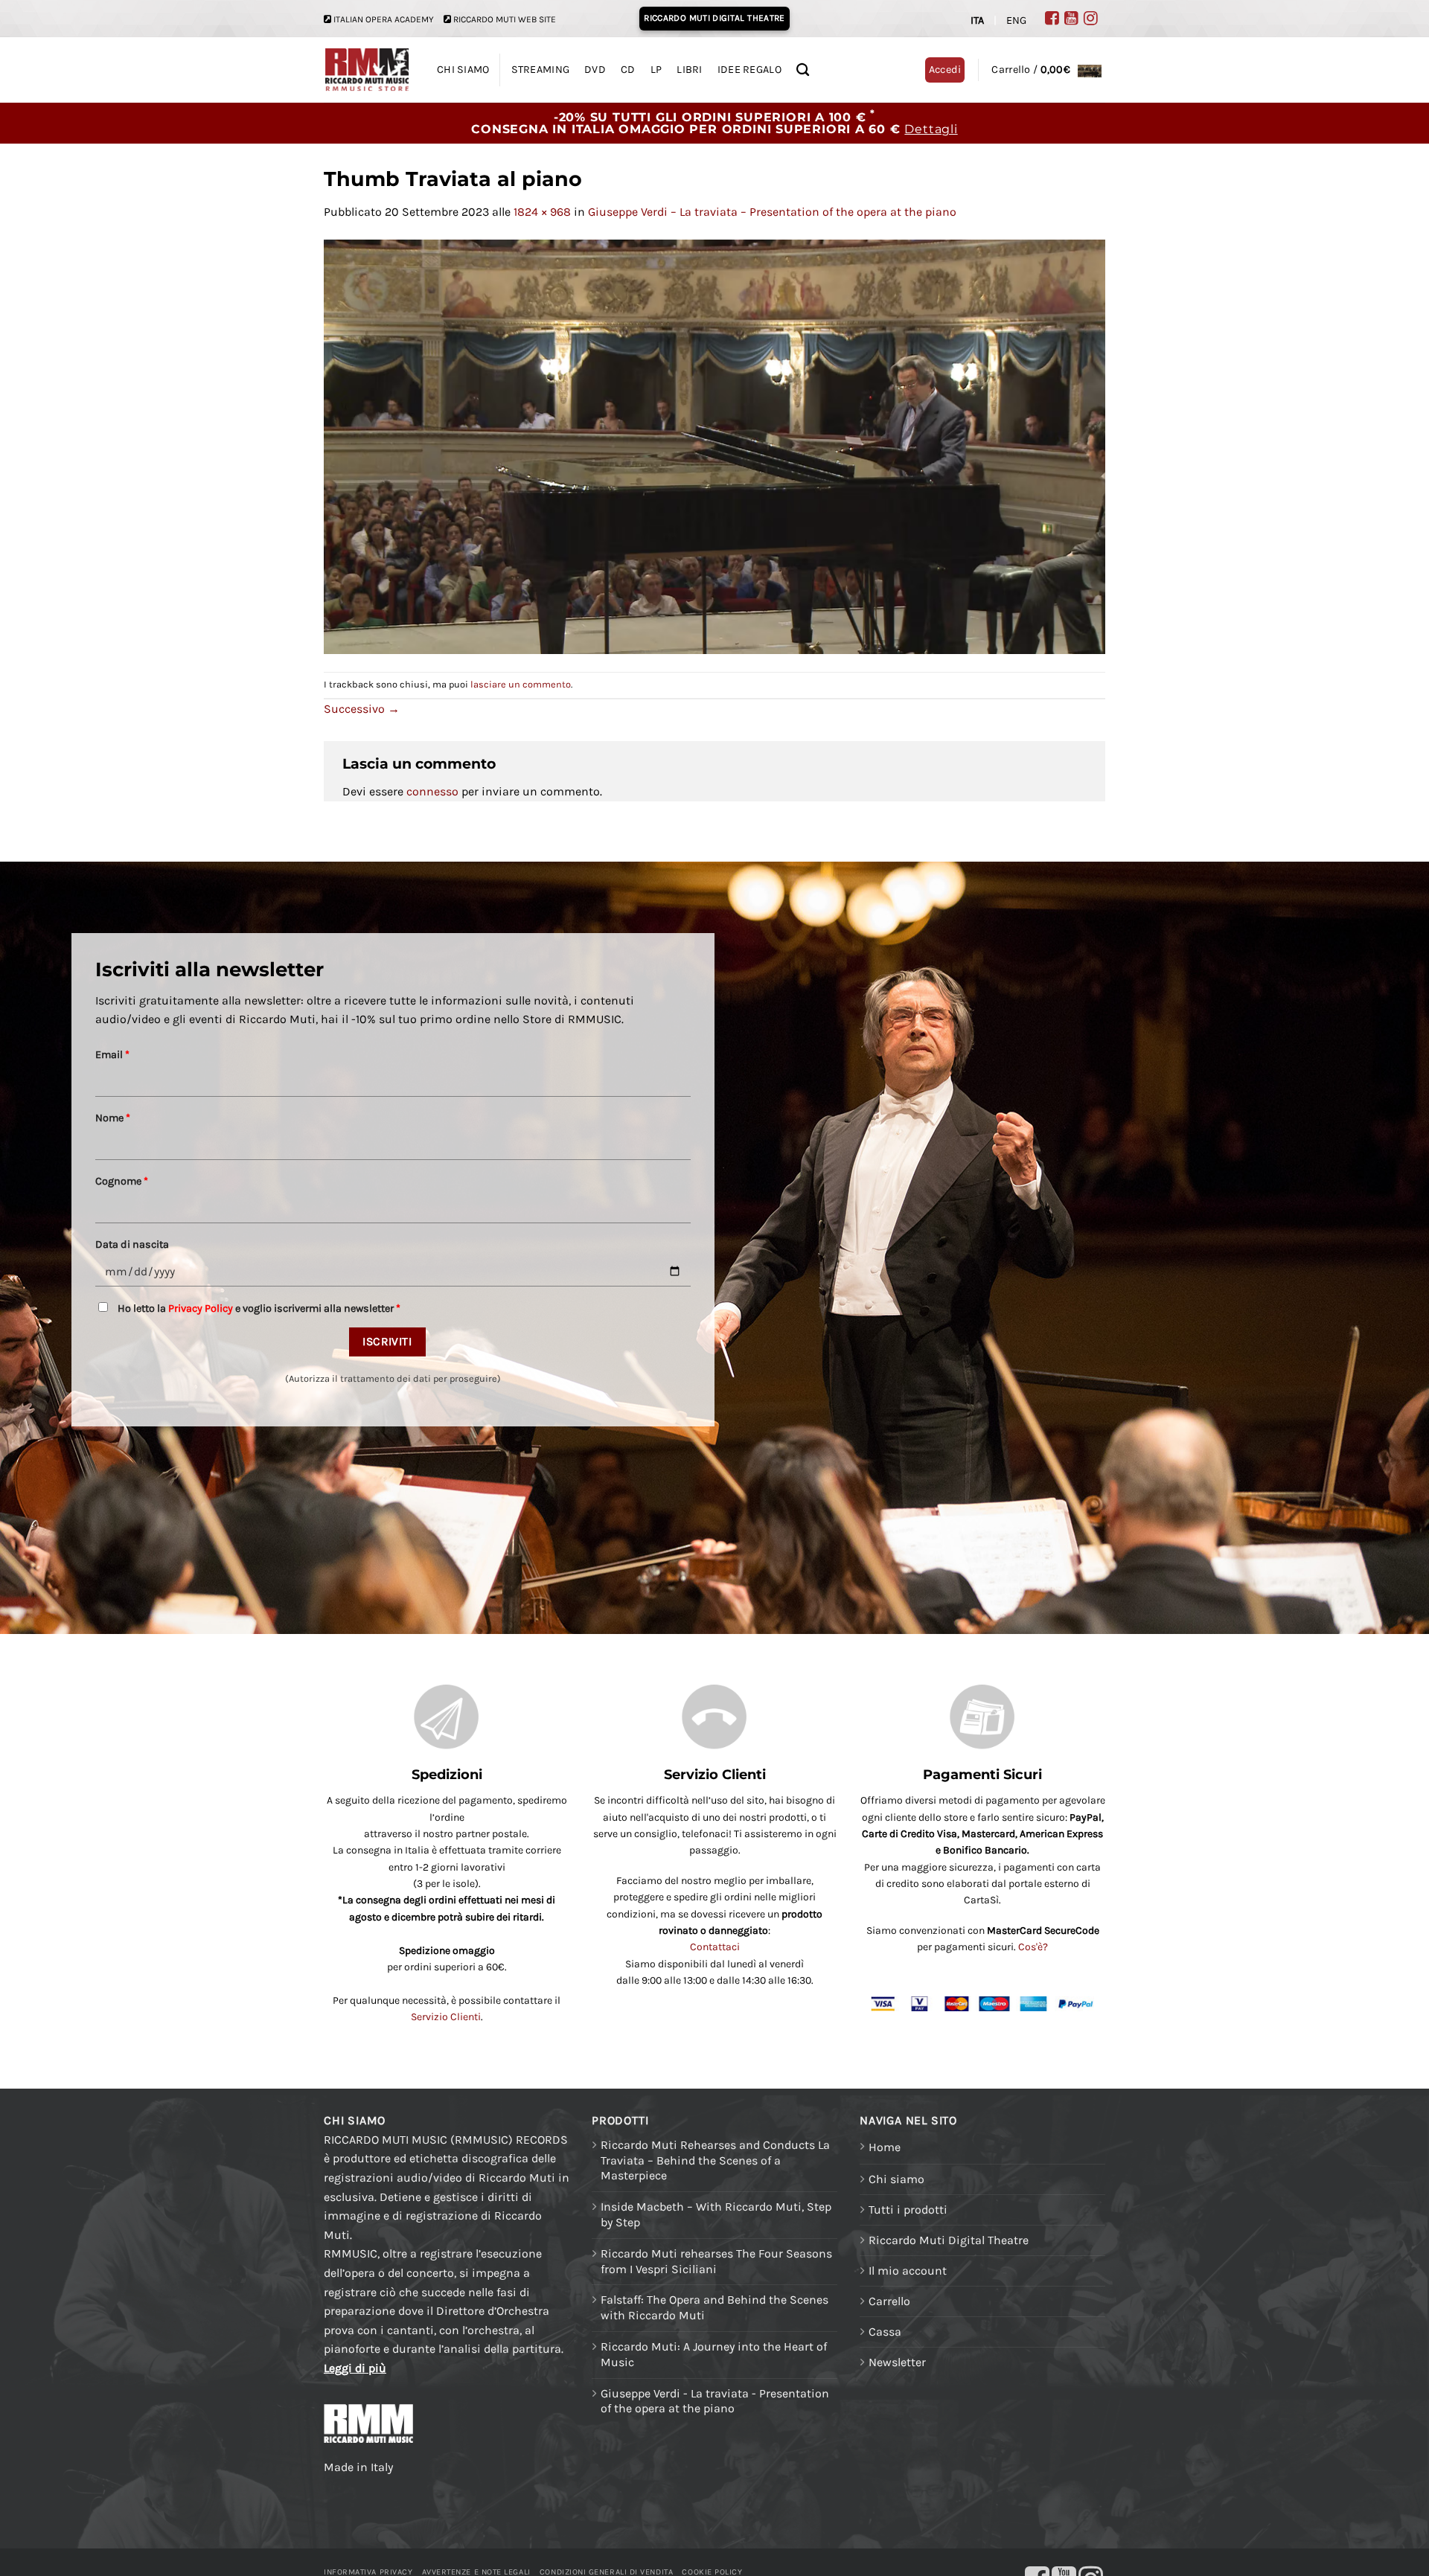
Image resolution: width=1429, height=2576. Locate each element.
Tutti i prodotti (908, 2210)
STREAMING (541, 70)
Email (112, 1055)
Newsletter (897, 2362)
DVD (595, 70)
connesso (432, 791)
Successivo (362, 709)
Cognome (122, 1181)
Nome (113, 1118)
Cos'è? (1033, 1947)
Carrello (889, 2301)
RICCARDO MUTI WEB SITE (505, 19)
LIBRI (689, 70)
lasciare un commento (521, 684)
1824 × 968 (542, 212)
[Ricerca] (803, 70)
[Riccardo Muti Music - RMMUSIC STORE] (367, 70)
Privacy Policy (201, 1308)
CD (628, 70)
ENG (1016, 20)
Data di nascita (132, 1244)
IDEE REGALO (749, 70)
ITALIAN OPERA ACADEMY (384, 19)
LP (656, 70)
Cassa (885, 2332)
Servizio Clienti (446, 2017)
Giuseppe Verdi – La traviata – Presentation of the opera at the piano (772, 212)
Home (885, 2147)
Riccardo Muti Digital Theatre (949, 2240)
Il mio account (908, 2271)
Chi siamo (896, 2179)
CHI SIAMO (463, 70)
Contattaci (715, 1947)
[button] (1046, 70)
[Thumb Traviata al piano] (714, 445)
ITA (977, 20)
